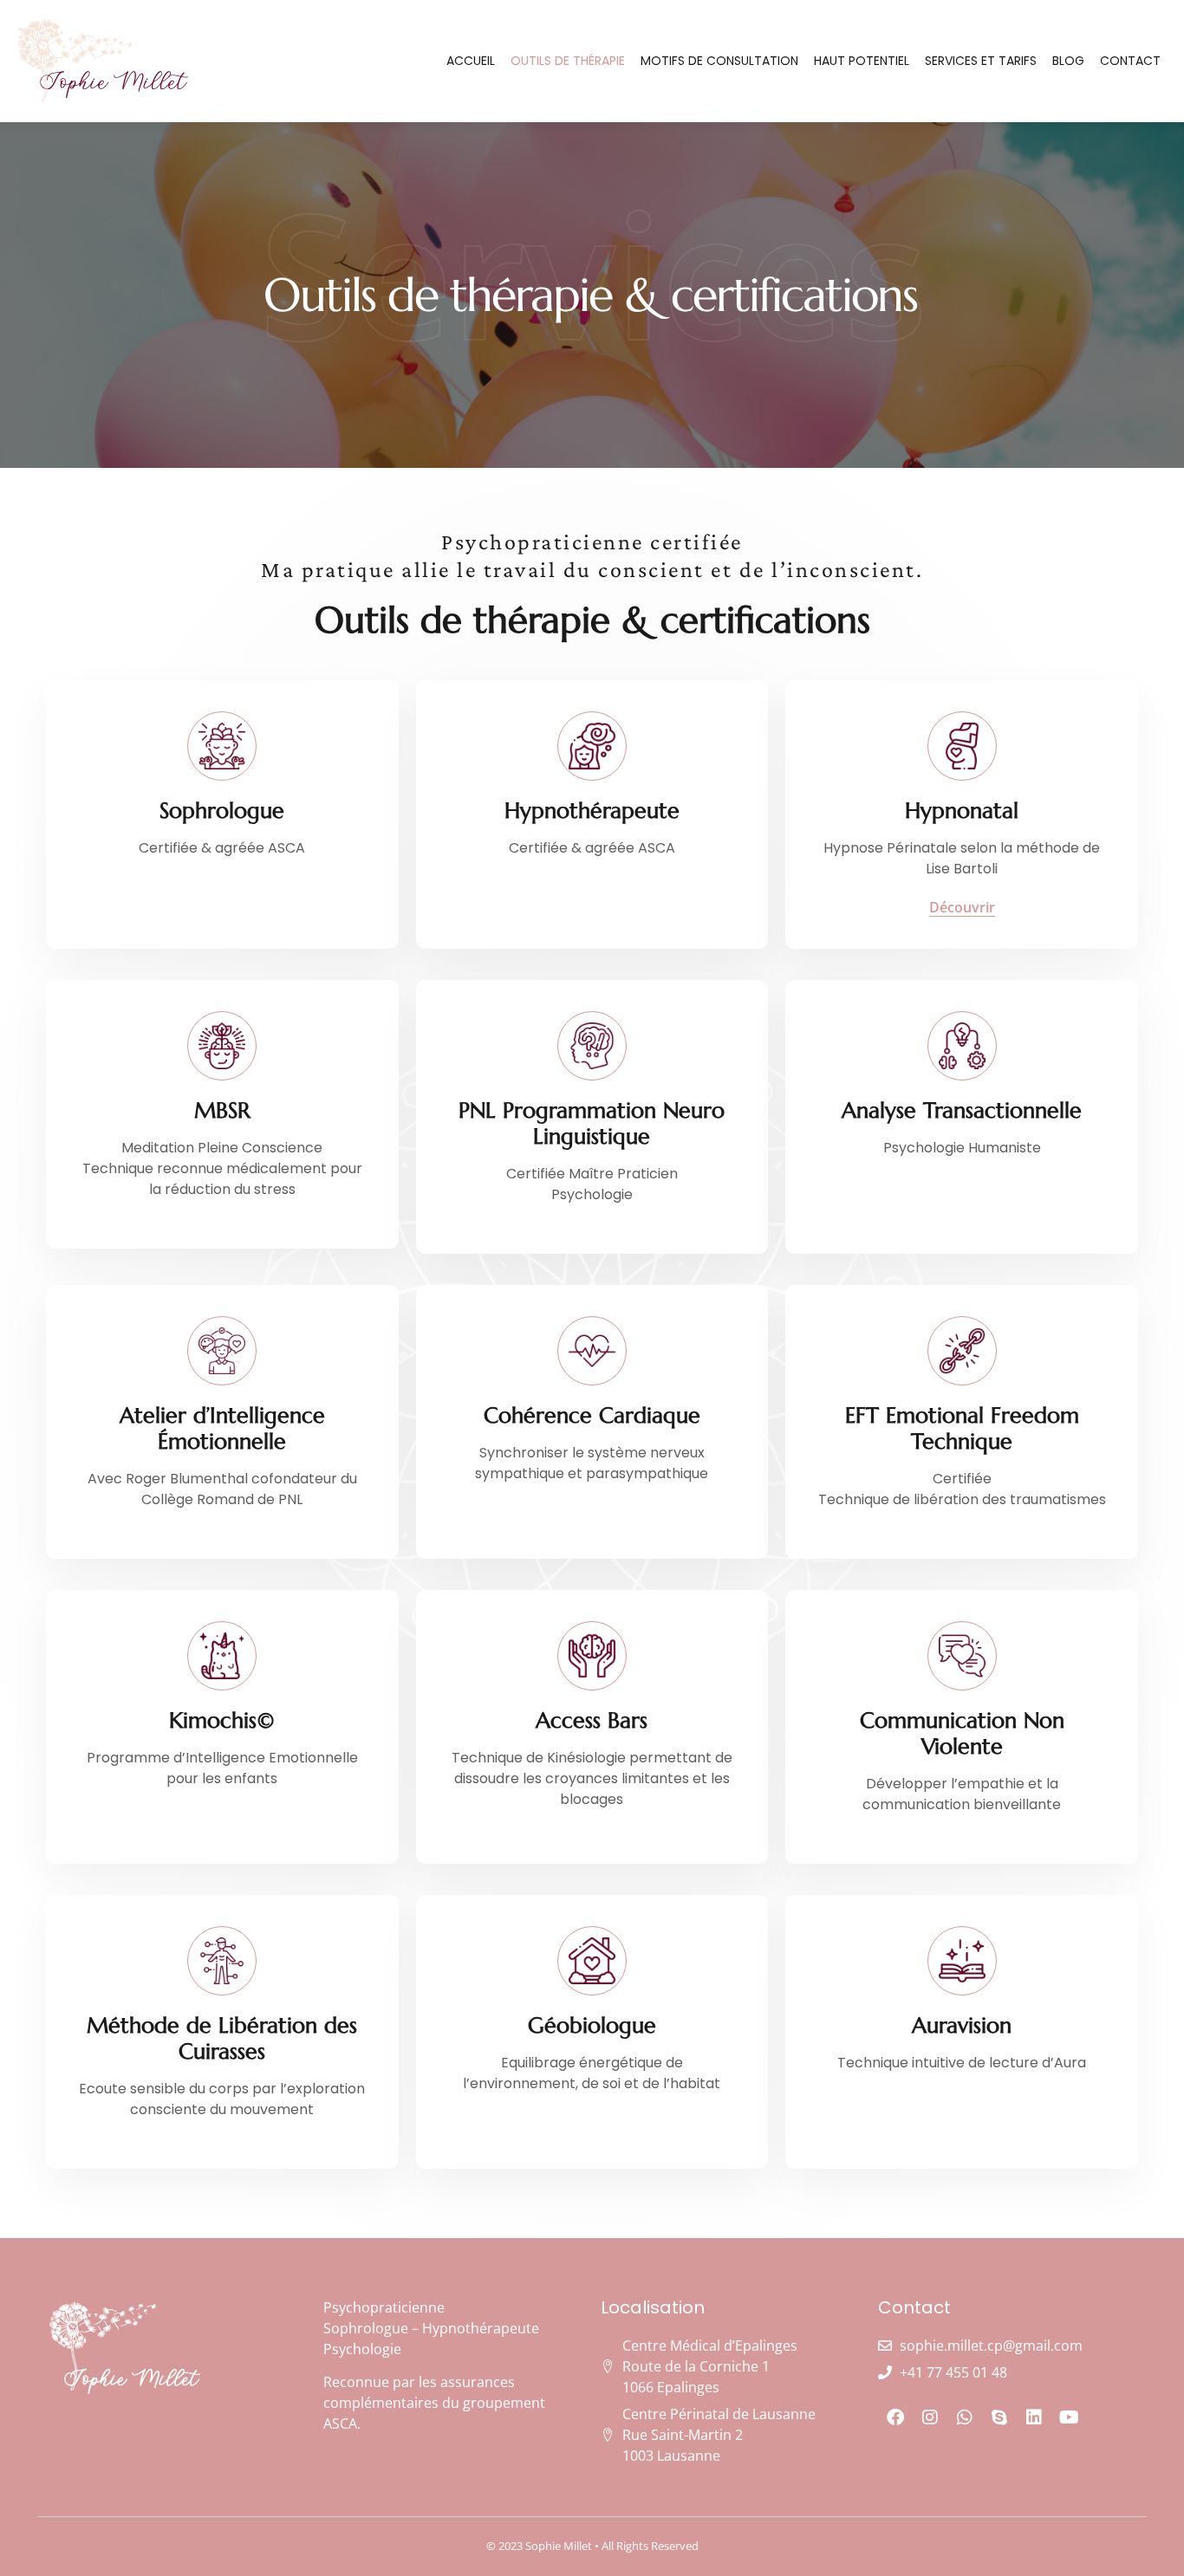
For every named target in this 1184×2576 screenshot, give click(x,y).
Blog (1068, 61)
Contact (1130, 61)
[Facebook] (895, 2417)
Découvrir (962, 908)
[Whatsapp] (965, 2417)
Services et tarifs (981, 61)
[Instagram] (930, 2417)
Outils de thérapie (568, 61)
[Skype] (999, 2417)
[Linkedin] (1034, 2417)
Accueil (471, 61)
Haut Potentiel (862, 61)
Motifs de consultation (719, 61)
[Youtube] (1069, 2417)
